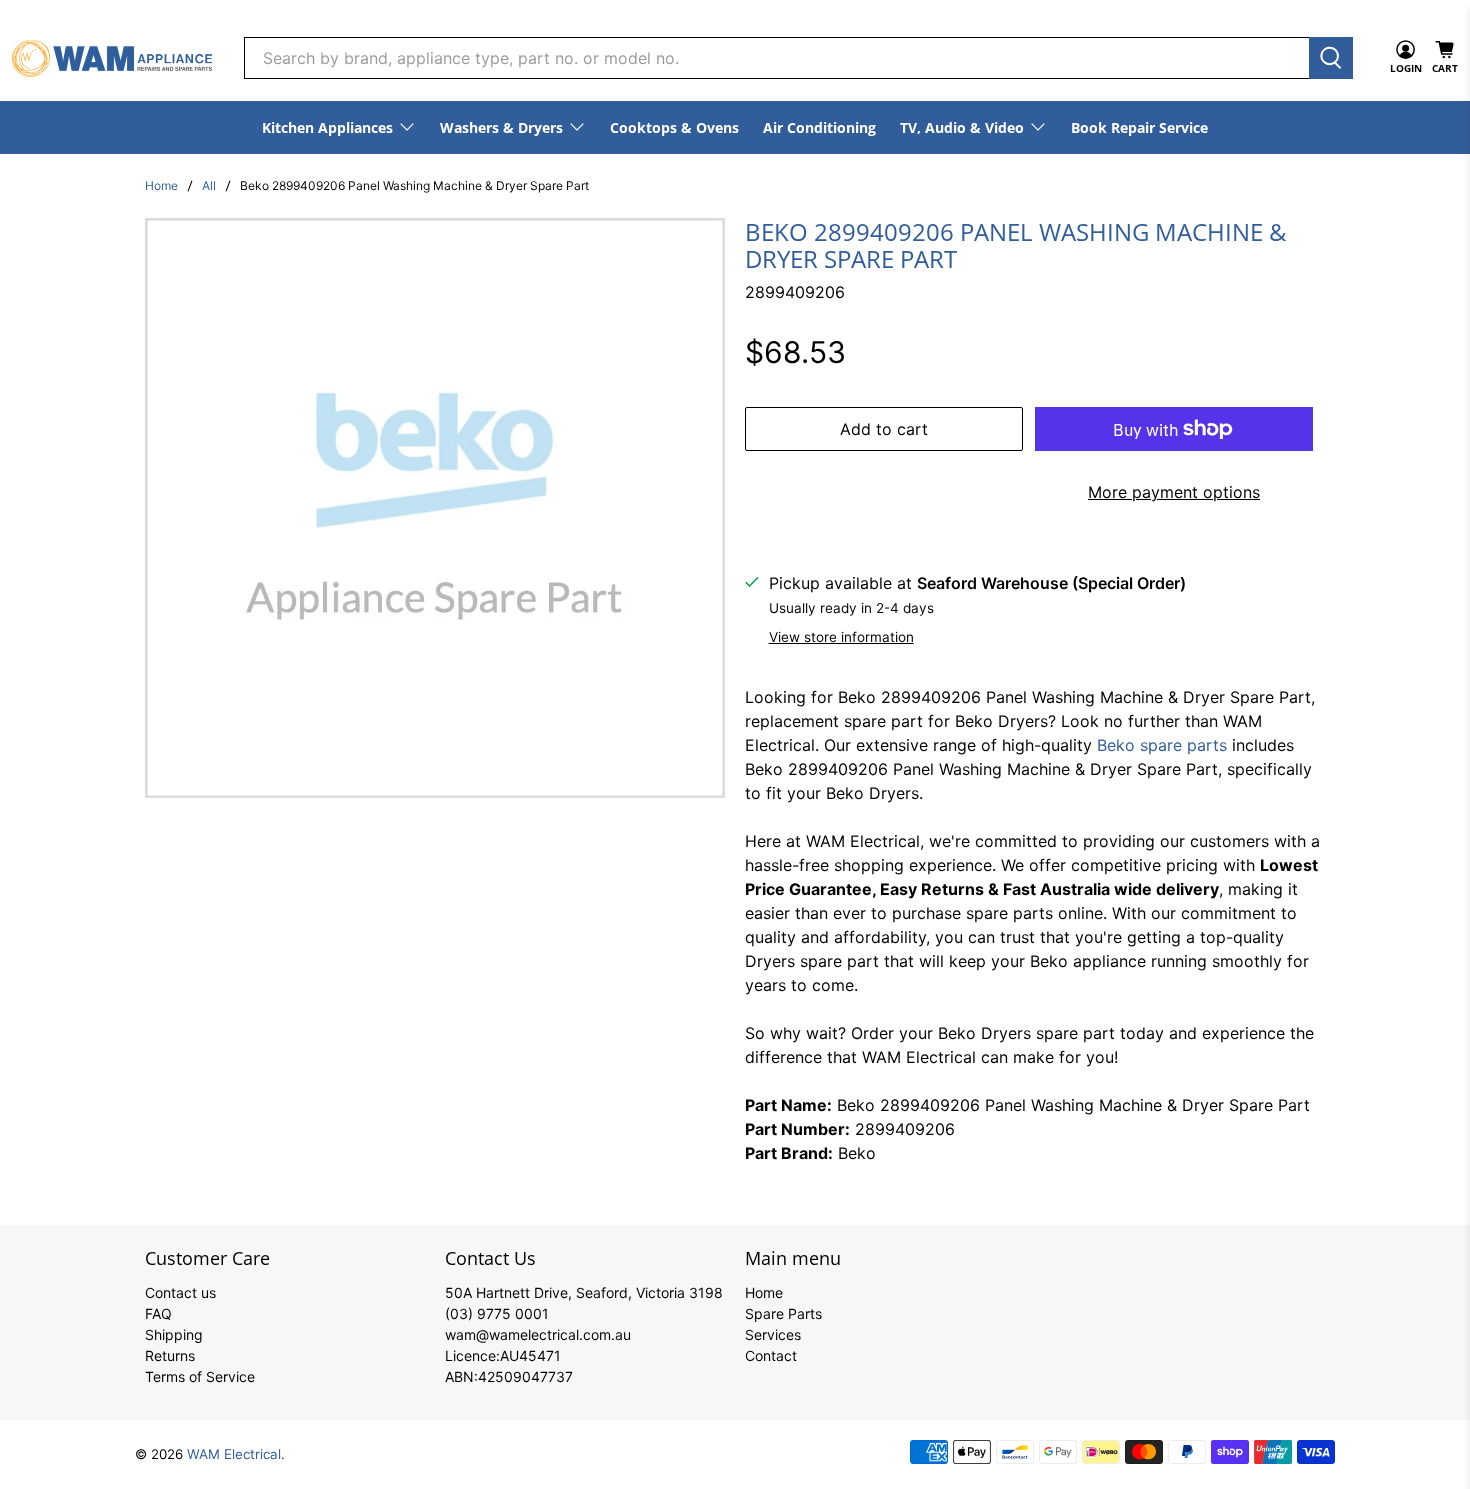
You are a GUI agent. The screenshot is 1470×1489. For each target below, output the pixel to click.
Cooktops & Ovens (674, 127)
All (209, 186)
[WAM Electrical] (112, 58)
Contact (771, 1355)
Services (773, 1334)
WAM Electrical (234, 1454)
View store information (841, 637)
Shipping (174, 1334)
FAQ (158, 1313)
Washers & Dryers (501, 127)
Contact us (180, 1292)
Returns (170, 1355)
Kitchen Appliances (327, 127)
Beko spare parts (1162, 745)
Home (161, 186)
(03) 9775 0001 (497, 1313)
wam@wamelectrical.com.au (538, 1334)
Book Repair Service (1139, 127)
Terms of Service (200, 1376)
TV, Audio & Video (962, 127)
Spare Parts (783, 1313)
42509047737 (525, 1376)
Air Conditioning (819, 127)
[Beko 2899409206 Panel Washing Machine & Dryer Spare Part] (435, 508)
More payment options (1174, 492)
